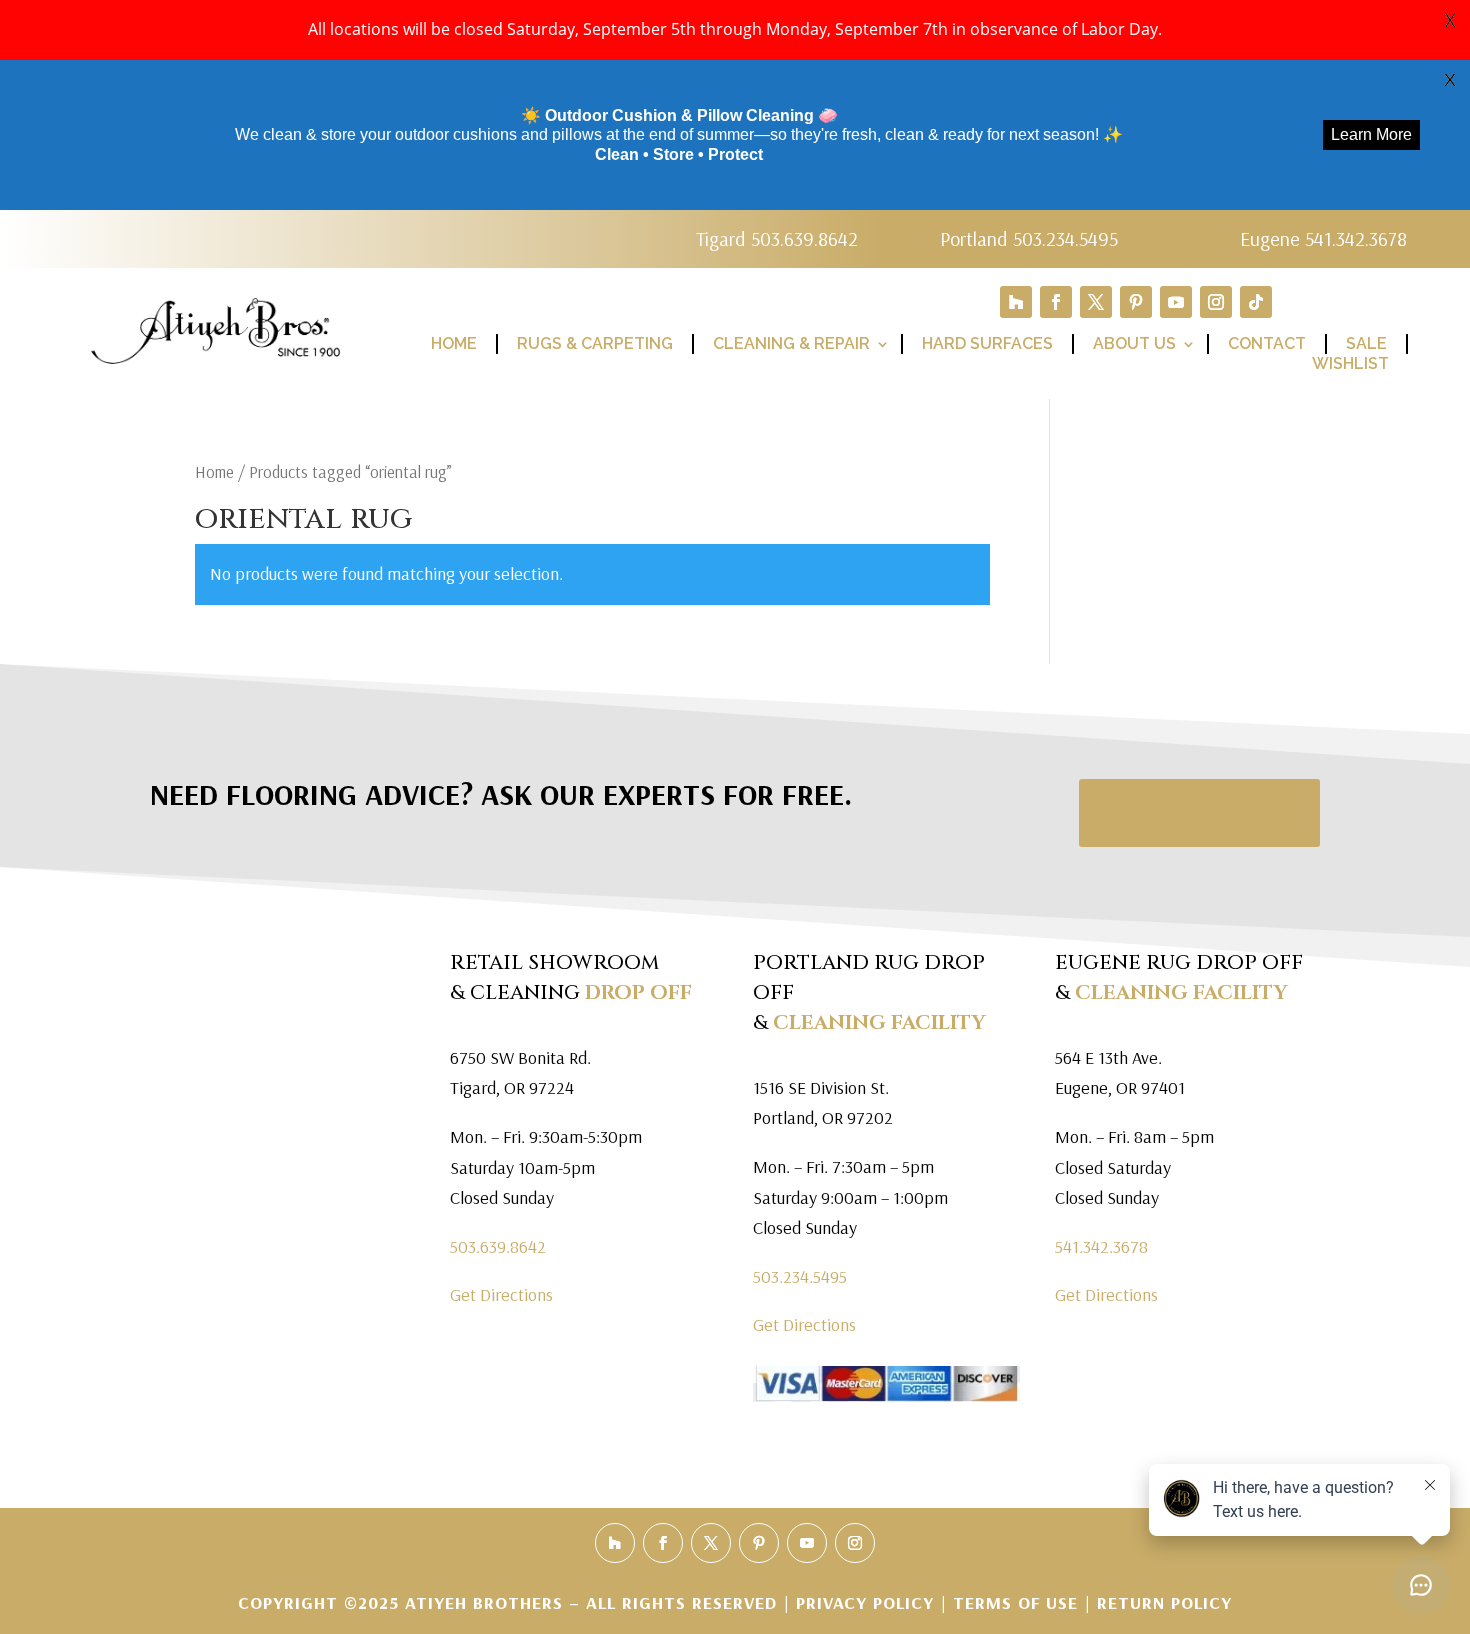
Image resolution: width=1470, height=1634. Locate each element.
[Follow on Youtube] (1176, 302)
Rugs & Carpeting (595, 343)
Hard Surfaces (987, 343)
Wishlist (1350, 363)
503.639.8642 (498, 1246)
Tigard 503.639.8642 (777, 238)
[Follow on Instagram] (1216, 302)
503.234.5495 (800, 1276)
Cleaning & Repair (791, 343)
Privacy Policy (868, 1602)
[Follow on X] (1096, 302)
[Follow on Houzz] (1016, 302)
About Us (1134, 343)
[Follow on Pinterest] (1136, 302)
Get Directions (501, 1294)
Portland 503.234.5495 (1029, 238)
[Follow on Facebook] (1056, 302)
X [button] (1450, 20)
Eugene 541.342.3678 (1323, 238)
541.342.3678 (1101, 1246)
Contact (1267, 343)
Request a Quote (1199, 812)
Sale (1366, 343)
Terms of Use (1015, 1602)
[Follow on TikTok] (1256, 302)
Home (454, 343)
